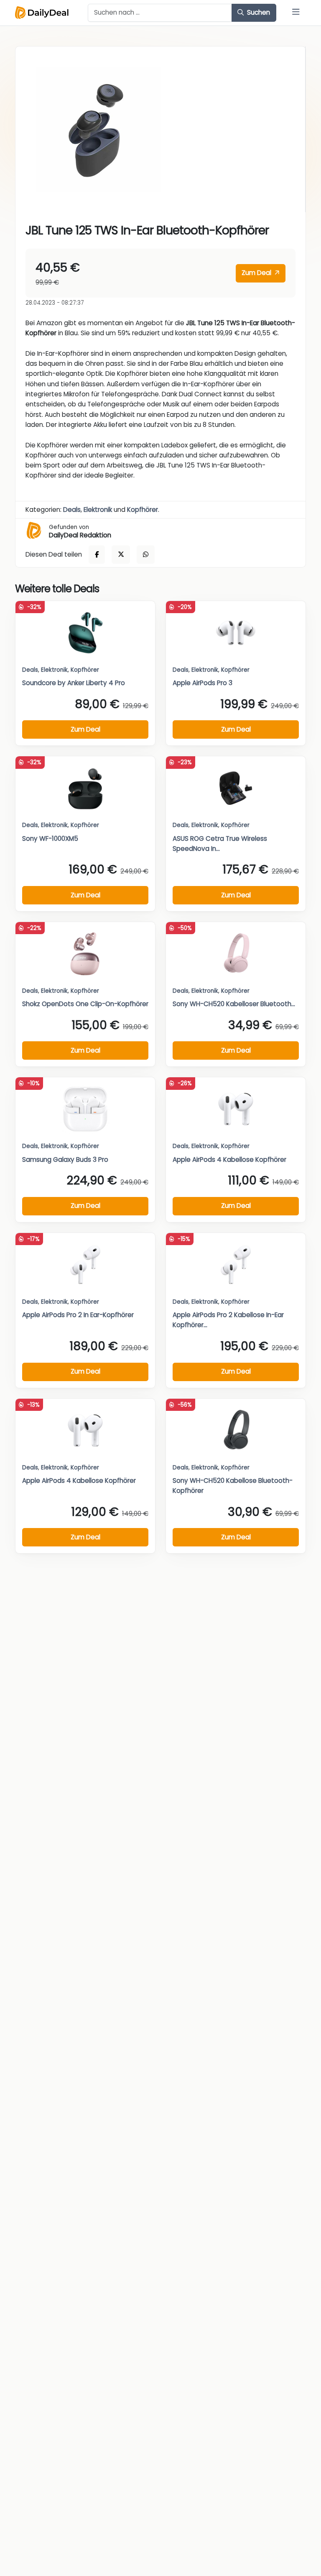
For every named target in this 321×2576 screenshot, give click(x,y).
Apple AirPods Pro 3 (203, 683)
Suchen (258, 12)
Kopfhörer (143, 510)
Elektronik (98, 510)
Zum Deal (257, 273)
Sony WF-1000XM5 (50, 839)
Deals (72, 510)
